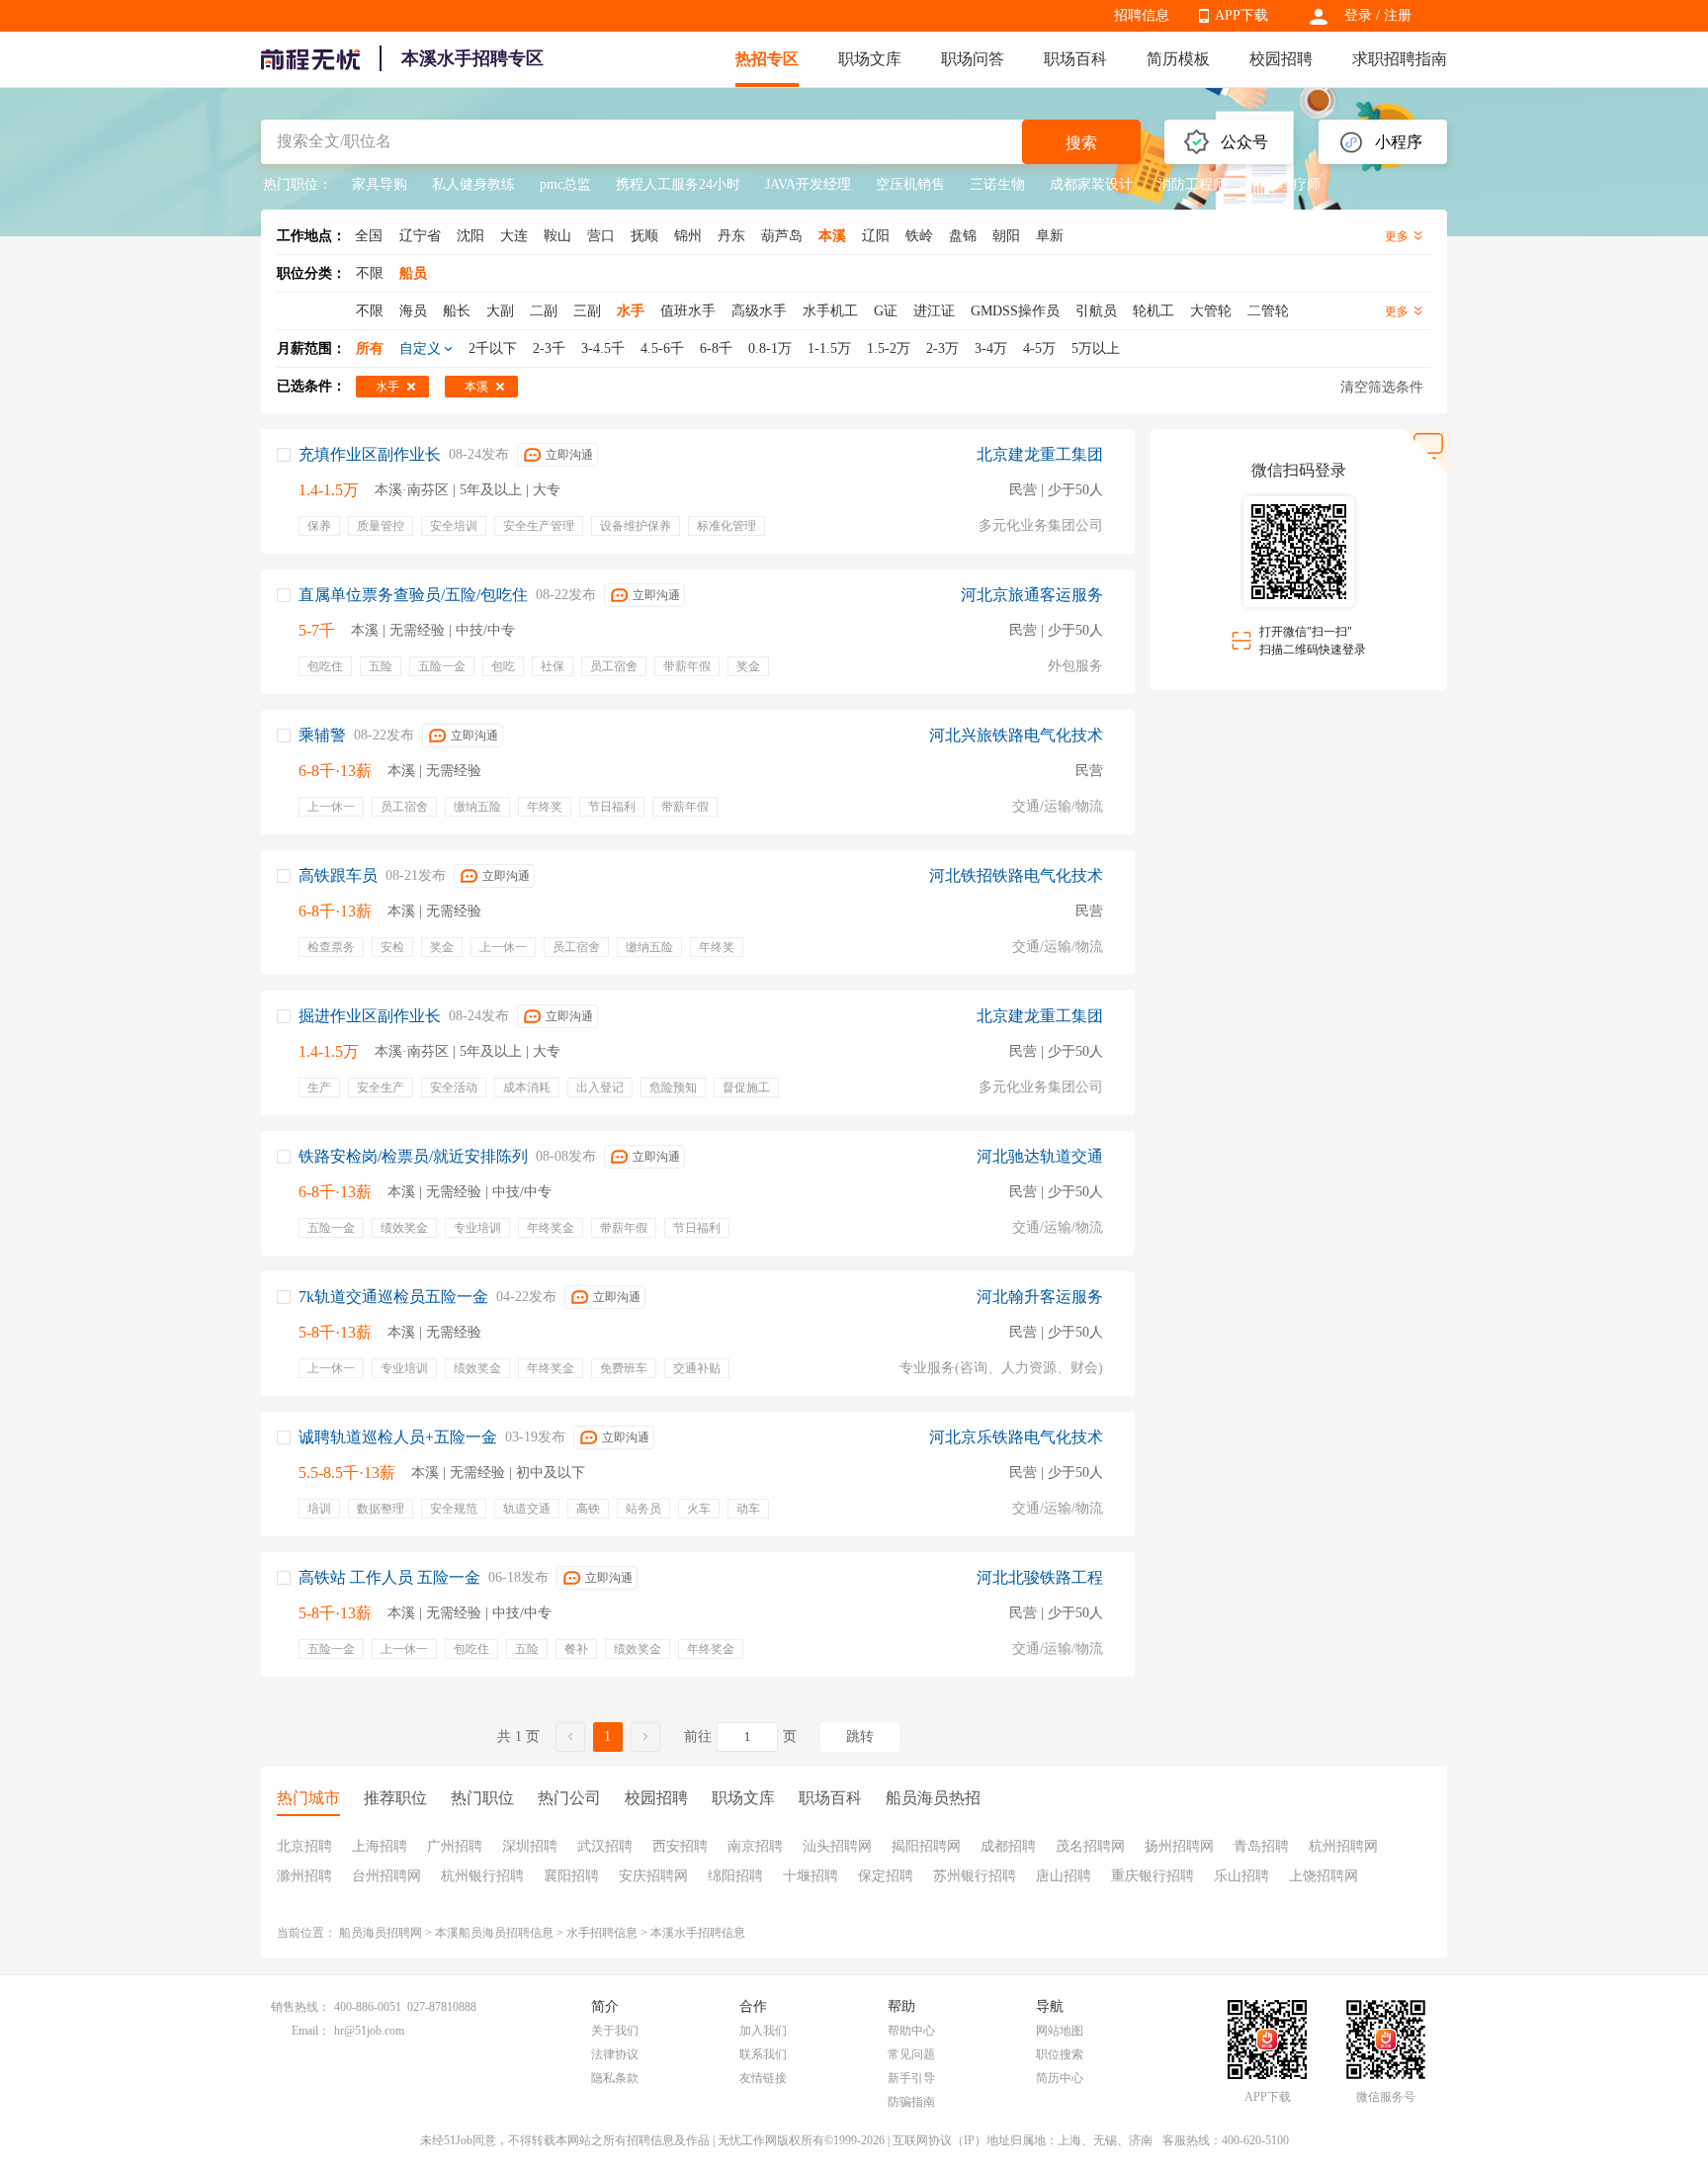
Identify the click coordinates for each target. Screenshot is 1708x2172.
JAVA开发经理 (808, 184)
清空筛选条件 (1382, 387)
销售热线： (300, 2007)
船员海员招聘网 (381, 1933)
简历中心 (1060, 2078)
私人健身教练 (473, 184)
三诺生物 (997, 184)
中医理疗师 (1286, 184)
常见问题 (911, 2054)
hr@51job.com (369, 2031)
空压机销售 (910, 184)
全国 (369, 236)
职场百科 (1075, 59)
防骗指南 (911, 2102)
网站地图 (1060, 2031)
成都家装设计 (1091, 184)
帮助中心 (911, 2031)
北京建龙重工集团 (1040, 454)
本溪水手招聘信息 (698, 1933)
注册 (1398, 15)
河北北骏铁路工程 (1040, 1577)
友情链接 (763, 2078)
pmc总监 (565, 184)
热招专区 (767, 59)
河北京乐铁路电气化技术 (1016, 1437)
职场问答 (973, 59)
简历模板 (1178, 59)
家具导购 (380, 184)
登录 (1358, 15)
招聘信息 (1142, 15)
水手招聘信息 (602, 1933)
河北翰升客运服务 (1040, 1297)
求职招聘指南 (1400, 59)
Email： (311, 2031)
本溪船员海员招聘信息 (494, 1933)
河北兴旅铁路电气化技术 (1016, 735)
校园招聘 (1281, 59)
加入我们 (763, 2031)
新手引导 (911, 2078)
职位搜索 (1060, 2054)
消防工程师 (1192, 184)
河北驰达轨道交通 (1040, 1156)
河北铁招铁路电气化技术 (1016, 875)
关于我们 (615, 2031)
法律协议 (615, 2054)
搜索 (1081, 143)
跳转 (860, 1737)
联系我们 (763, 2054)
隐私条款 (615, 2078)
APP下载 (1241, 15)
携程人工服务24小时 (678, 184)
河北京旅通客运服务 (1032, 595)
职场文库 (870, 59)
